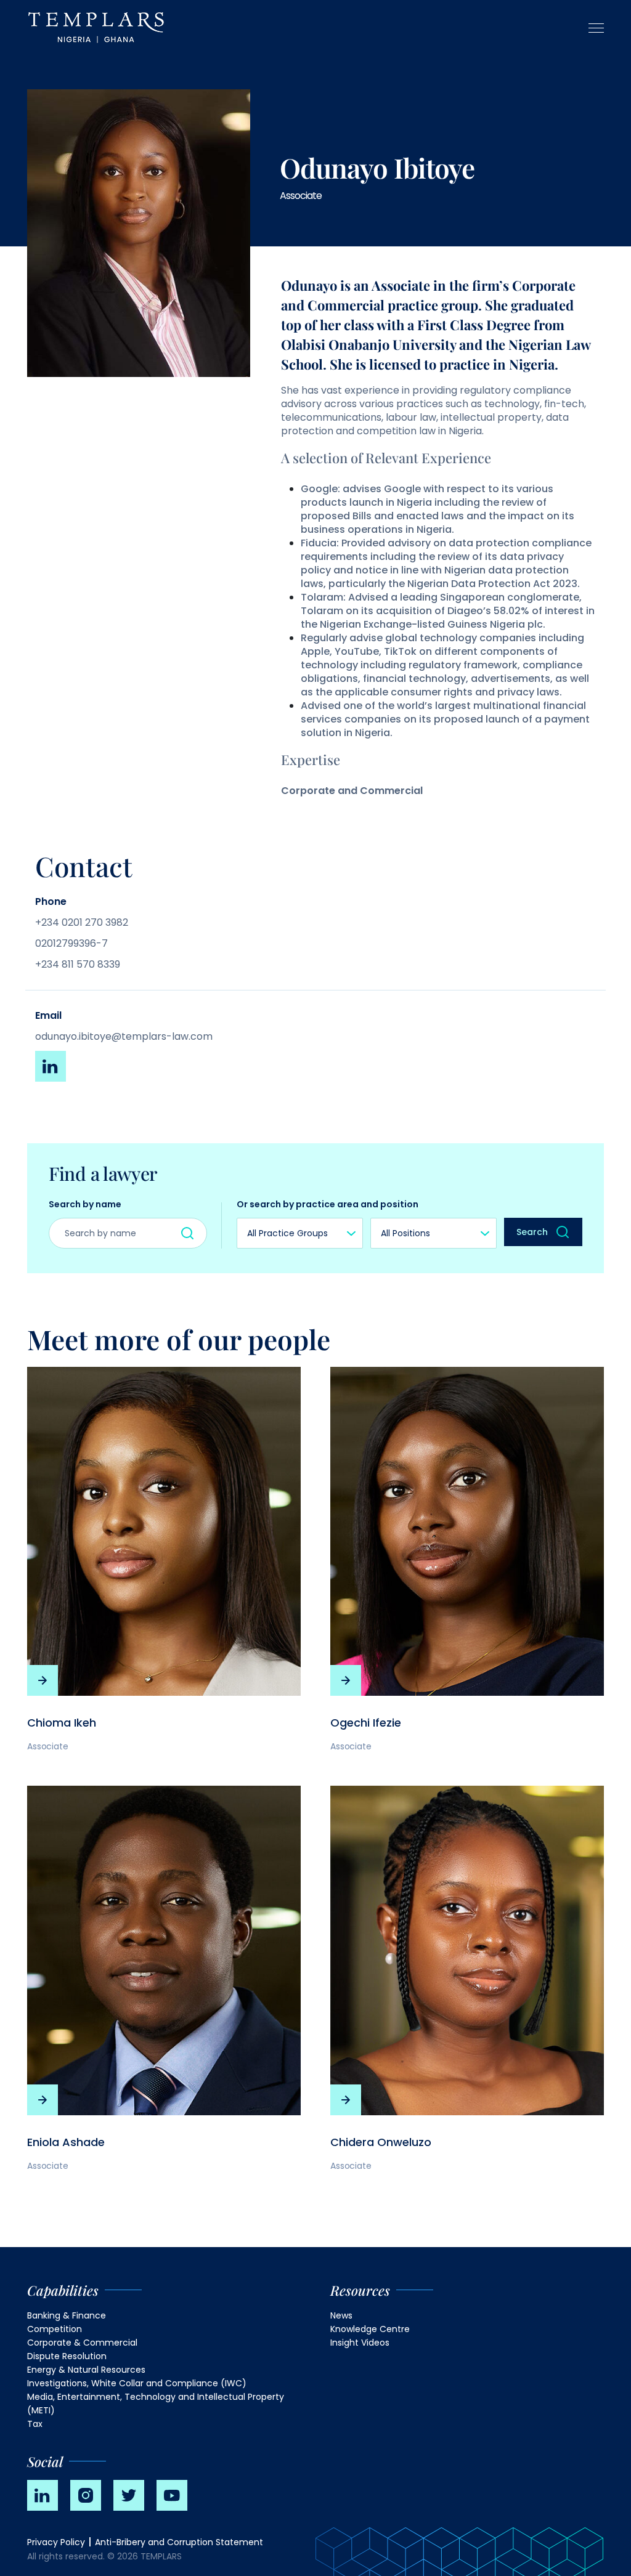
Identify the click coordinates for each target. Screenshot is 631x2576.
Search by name (85, 1204)
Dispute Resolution (67, 2356)
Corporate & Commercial (82, 2343)
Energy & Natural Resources (86, 2370)
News (341, 2315)
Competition (55, 2329)
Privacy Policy (56, 2542)
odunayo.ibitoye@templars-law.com (124, 1036)
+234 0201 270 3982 (82, 922)
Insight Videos (360, 2343)
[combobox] (300, 1233)
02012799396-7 (71, 943)
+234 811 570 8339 (78, 964)
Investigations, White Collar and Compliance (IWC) (137, 2383)
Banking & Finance (67, 2315)
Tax (35, 2424)
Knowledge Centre (370, 2329)
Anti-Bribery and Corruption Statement (179, 2542)
